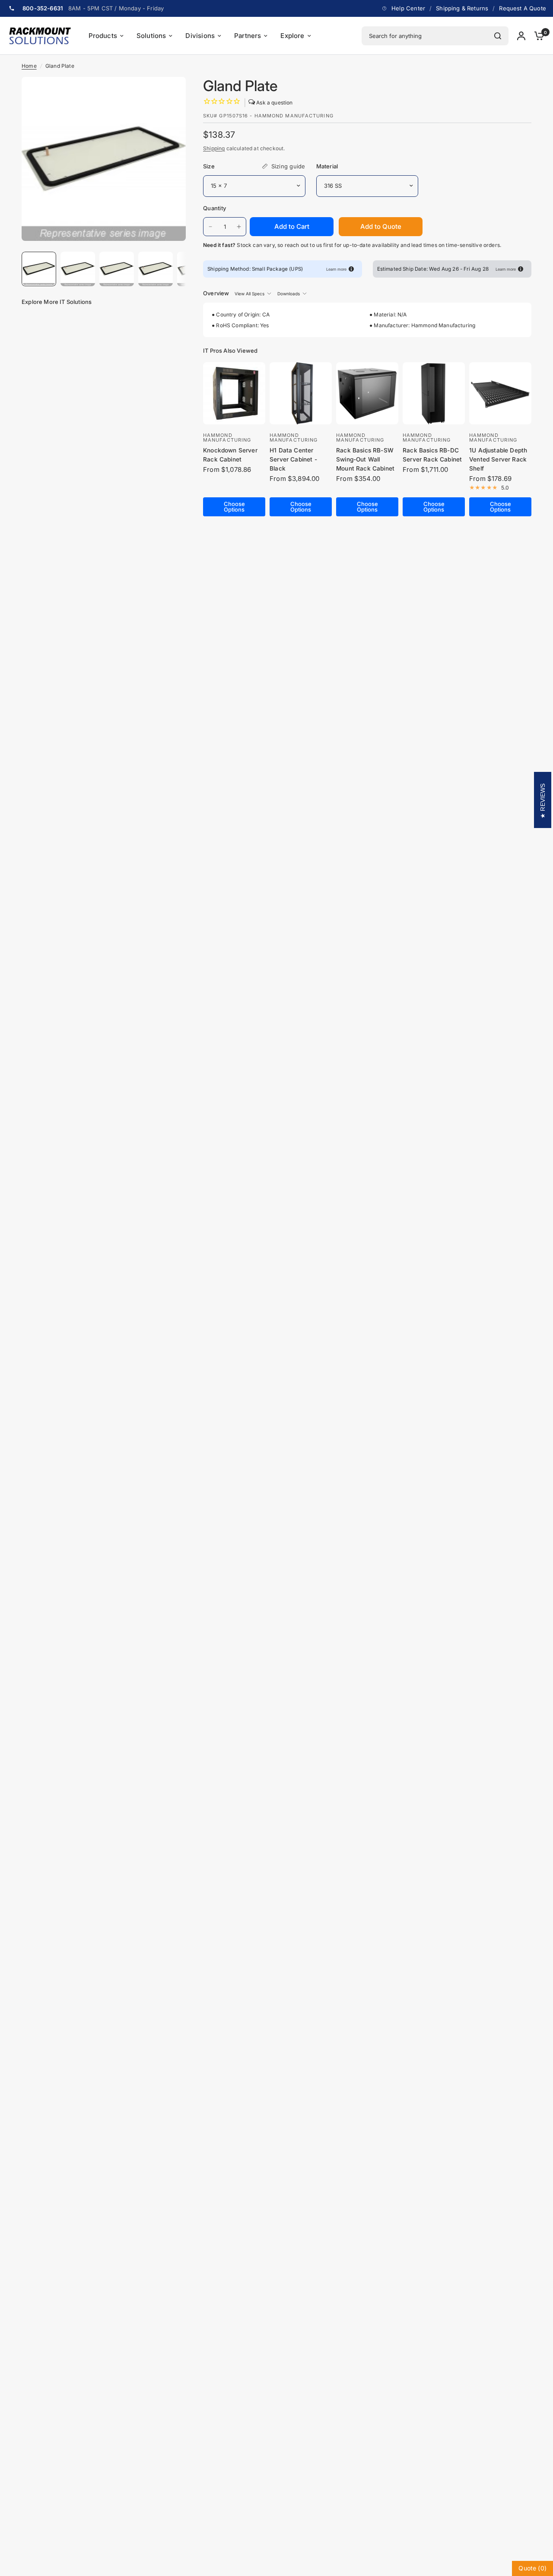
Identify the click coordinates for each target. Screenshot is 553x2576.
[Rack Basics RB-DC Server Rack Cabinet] (434, 393)
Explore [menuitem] (292, 36)
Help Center (408, 8)
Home (29, 66)
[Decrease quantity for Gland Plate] (210, 227)
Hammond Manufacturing (227, 438)
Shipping (214, 148)
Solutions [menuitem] (151, 36)
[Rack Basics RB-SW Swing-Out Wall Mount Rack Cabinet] (367, 393)
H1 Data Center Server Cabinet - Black (293, 459)
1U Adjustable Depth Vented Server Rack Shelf (498, 459)
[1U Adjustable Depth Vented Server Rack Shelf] (500, 393)
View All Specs (249, 294)
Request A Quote (523, 8)
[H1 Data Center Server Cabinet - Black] (301, 393)
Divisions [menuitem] (200, 36)
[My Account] (521, 36)
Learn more (336, 269)
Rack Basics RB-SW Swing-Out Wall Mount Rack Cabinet (365, 459)
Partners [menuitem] (248, 36)
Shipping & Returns (462, 8)
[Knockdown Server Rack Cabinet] (234, 393)
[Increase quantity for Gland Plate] (239, 227)
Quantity (215, 208)
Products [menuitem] (103, 36)
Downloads (289, 294)
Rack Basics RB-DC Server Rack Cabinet (432, 455)
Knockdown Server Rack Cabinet (230, 455)
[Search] (498, 36)
